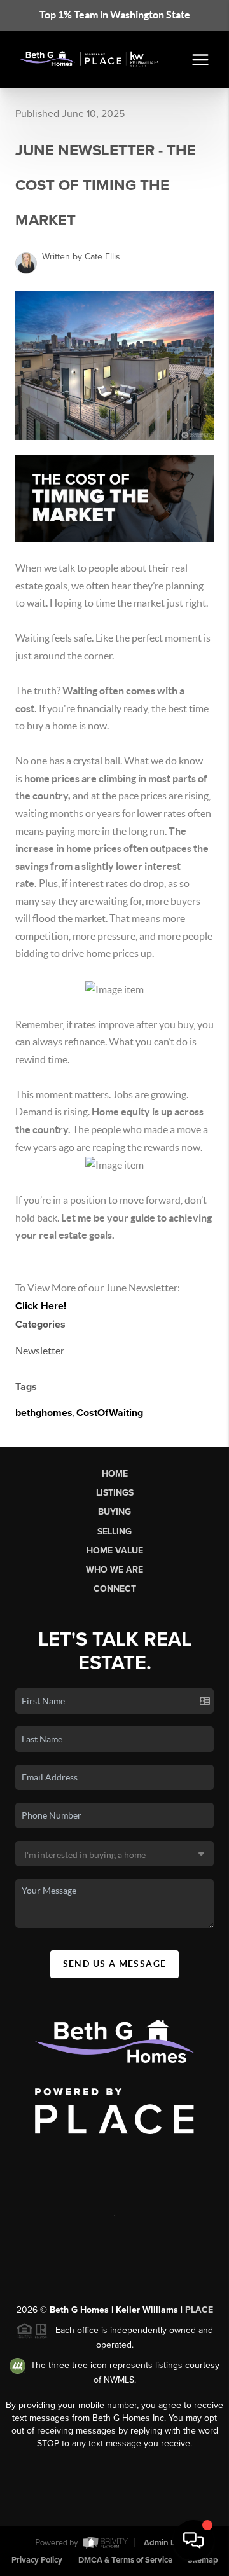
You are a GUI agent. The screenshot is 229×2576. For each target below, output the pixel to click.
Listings (115, 1493)
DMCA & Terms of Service (125, 2560)
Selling (114, 1532)
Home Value (115, 1551)
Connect (115, 1589)
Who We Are (114, 1570)
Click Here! (41, 1306)
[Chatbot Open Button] (193, 2540)
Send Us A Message (115, 1964)
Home (115, 1474)
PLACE (199, 2310)
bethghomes (44, 1413)
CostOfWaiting (110, 1413)
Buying (114, 1512)
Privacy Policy (37, 2560)
